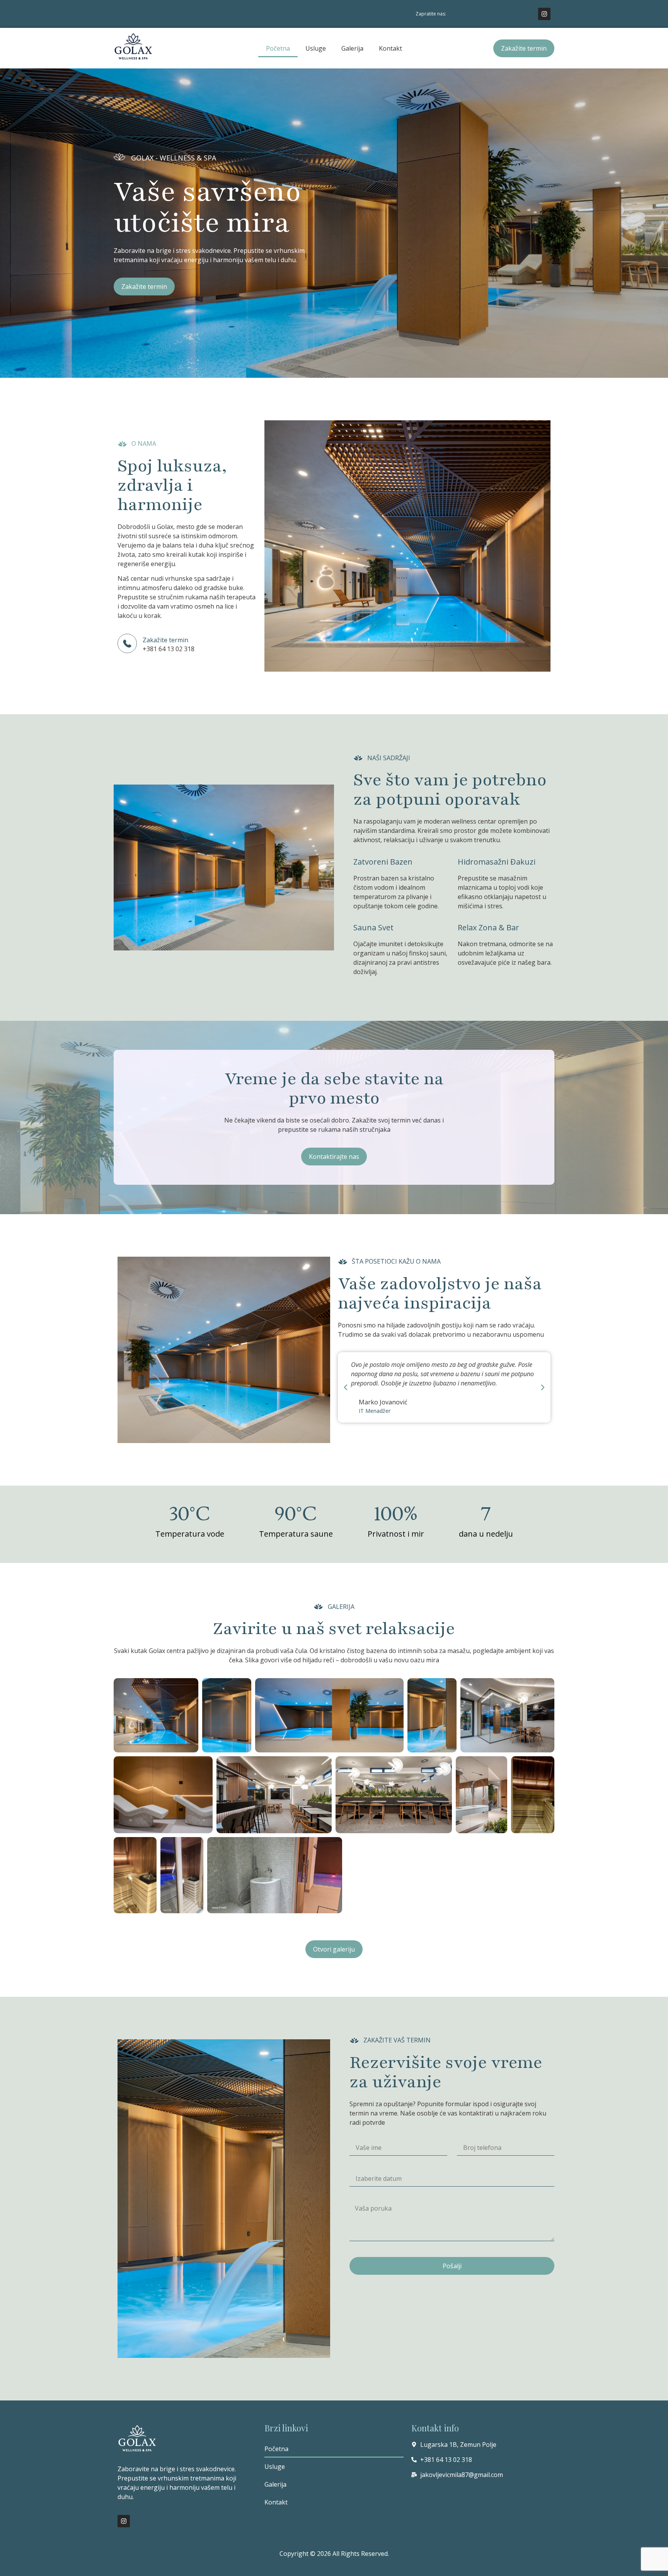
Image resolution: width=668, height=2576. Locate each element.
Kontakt (390, 48)
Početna (278, 48)
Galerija (352, 48)
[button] (346, 1387)
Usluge (316, 48)
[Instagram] (544, 14)
